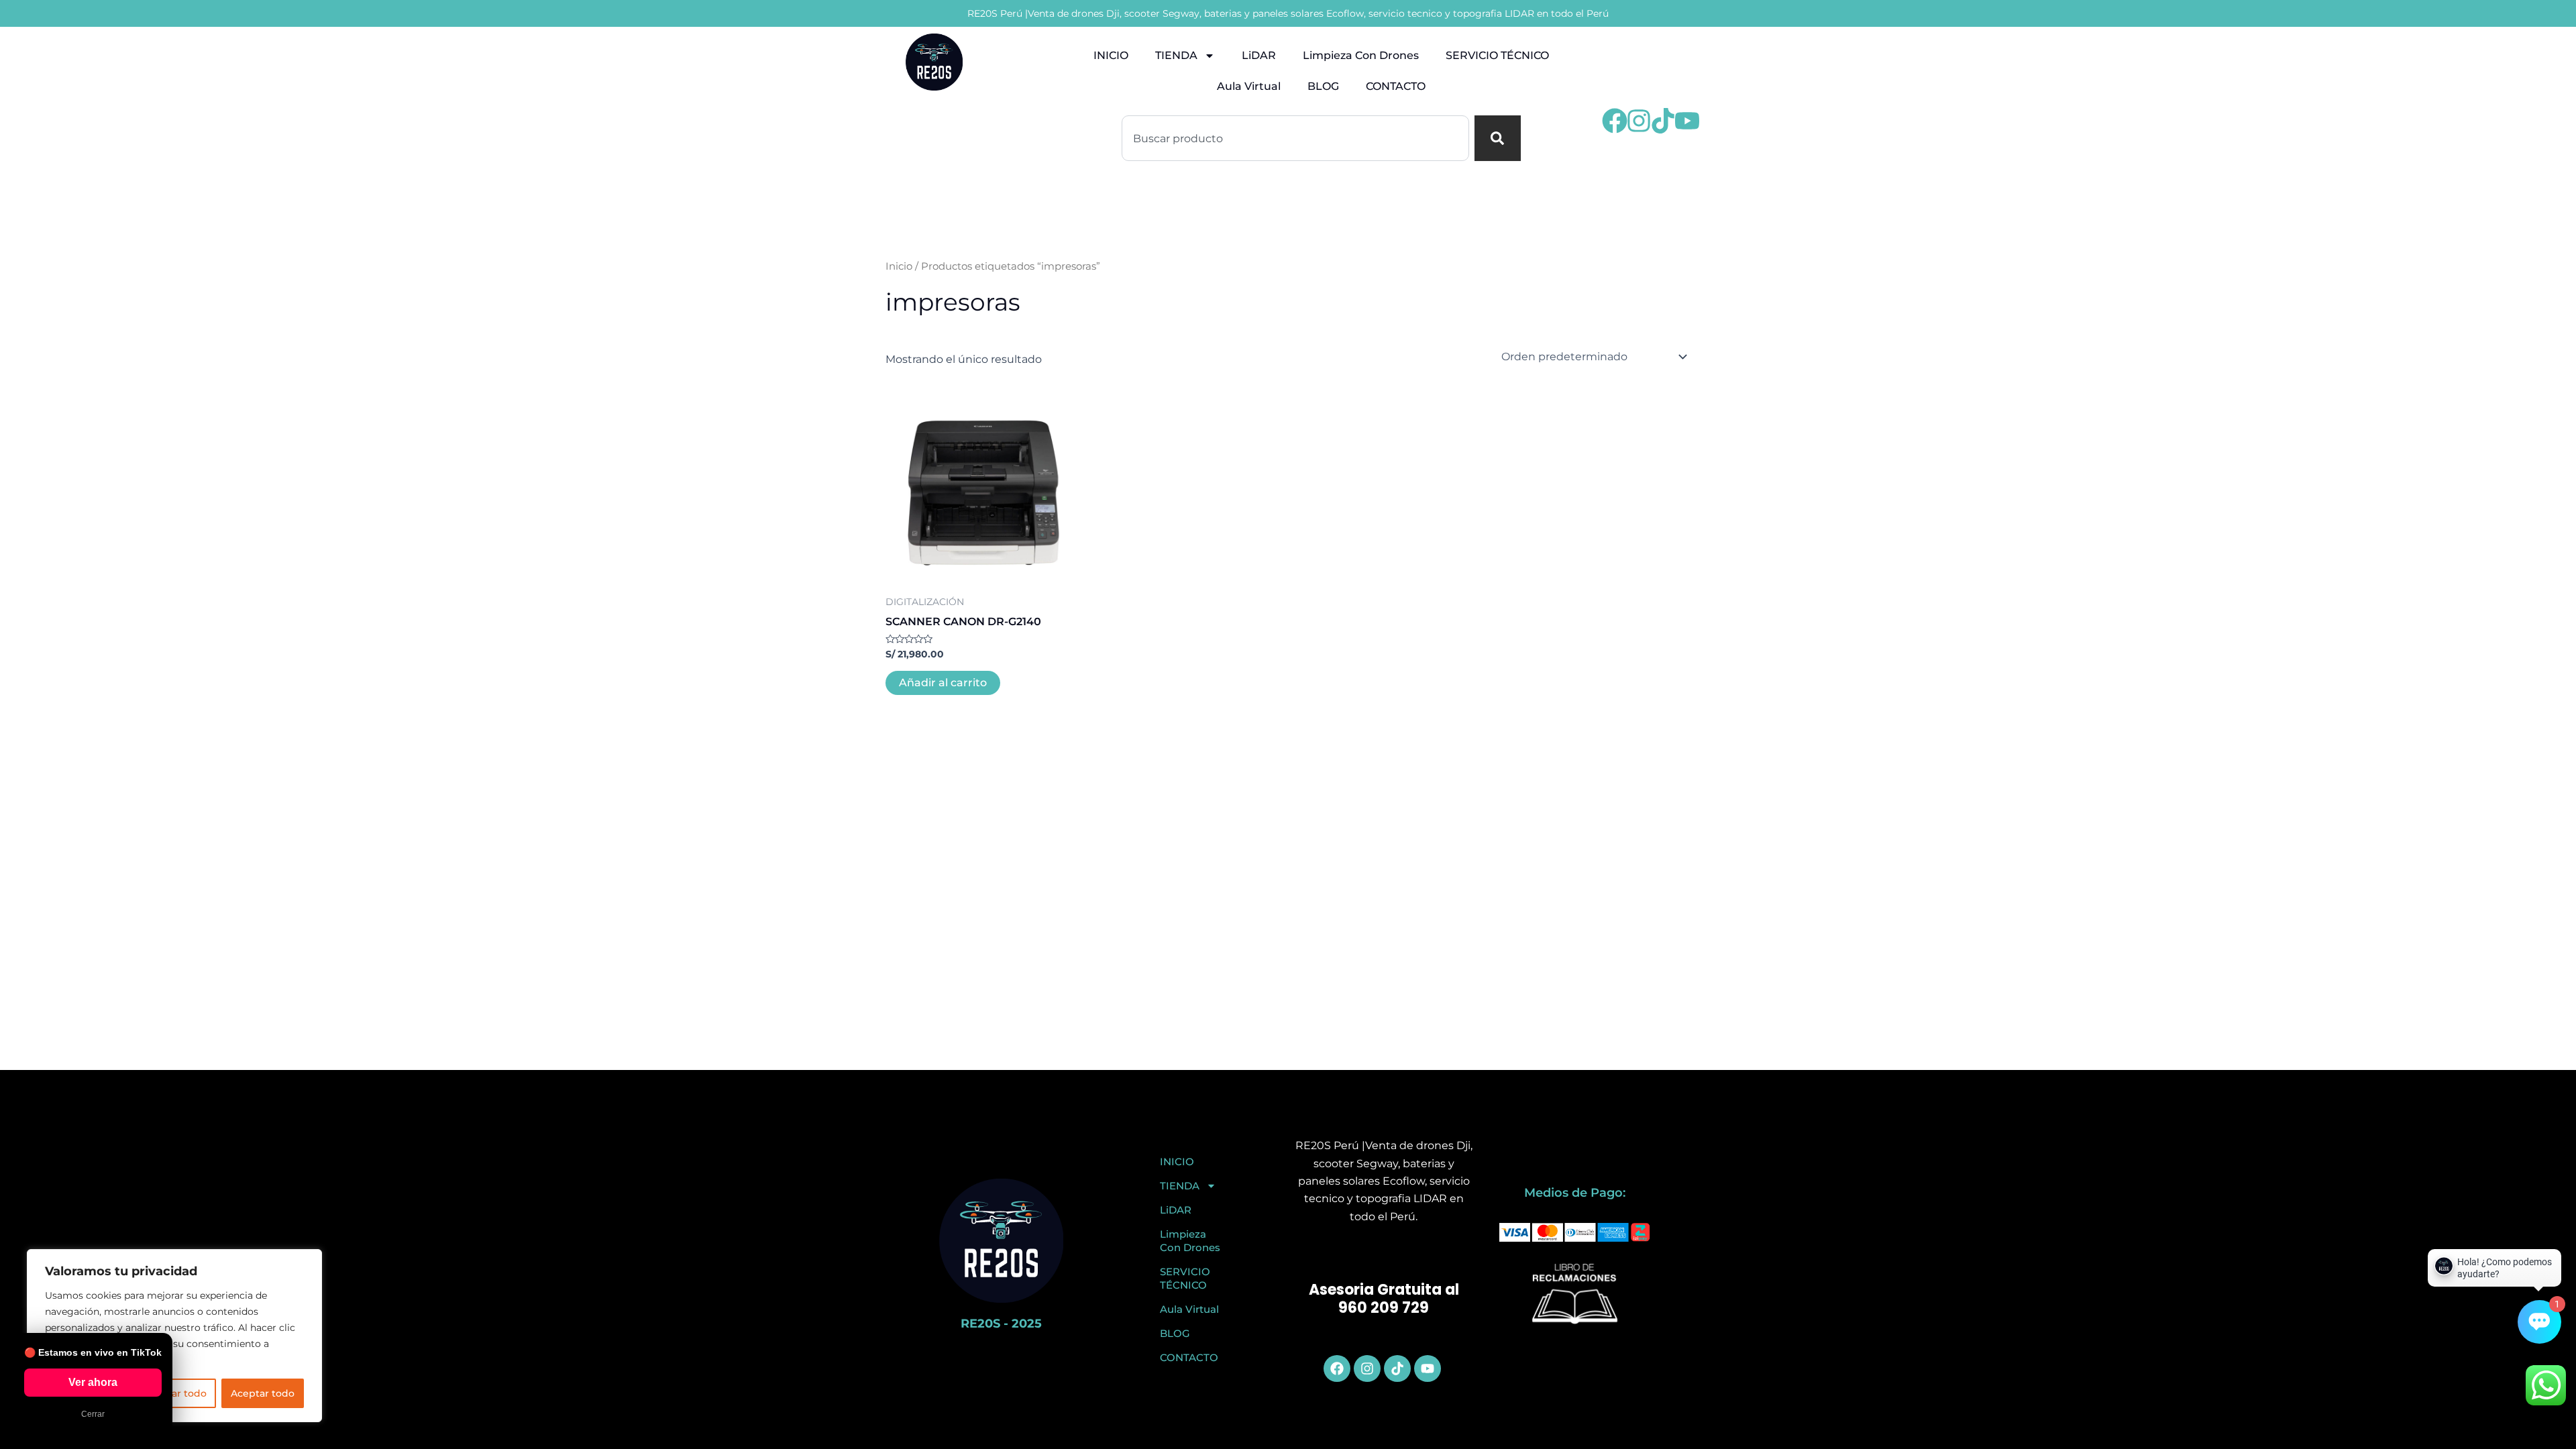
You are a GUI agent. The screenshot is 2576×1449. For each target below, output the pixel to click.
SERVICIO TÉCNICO (1497, 55)
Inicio (899, 266)
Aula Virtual (1249, 86)
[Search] (1498, 138)
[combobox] (1295, 138)
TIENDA (1176, 55)
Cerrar (93, 1414)
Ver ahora (93, 1382)
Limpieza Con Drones (1361, 55)
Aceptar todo (263, 1393)
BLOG (1323, 86)
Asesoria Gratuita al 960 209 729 (1384, 1299)
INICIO (1111, 55)
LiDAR (1259, 55)
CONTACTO (1396, 86)
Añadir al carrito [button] (943, 683)
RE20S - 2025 (1001, 1324)
